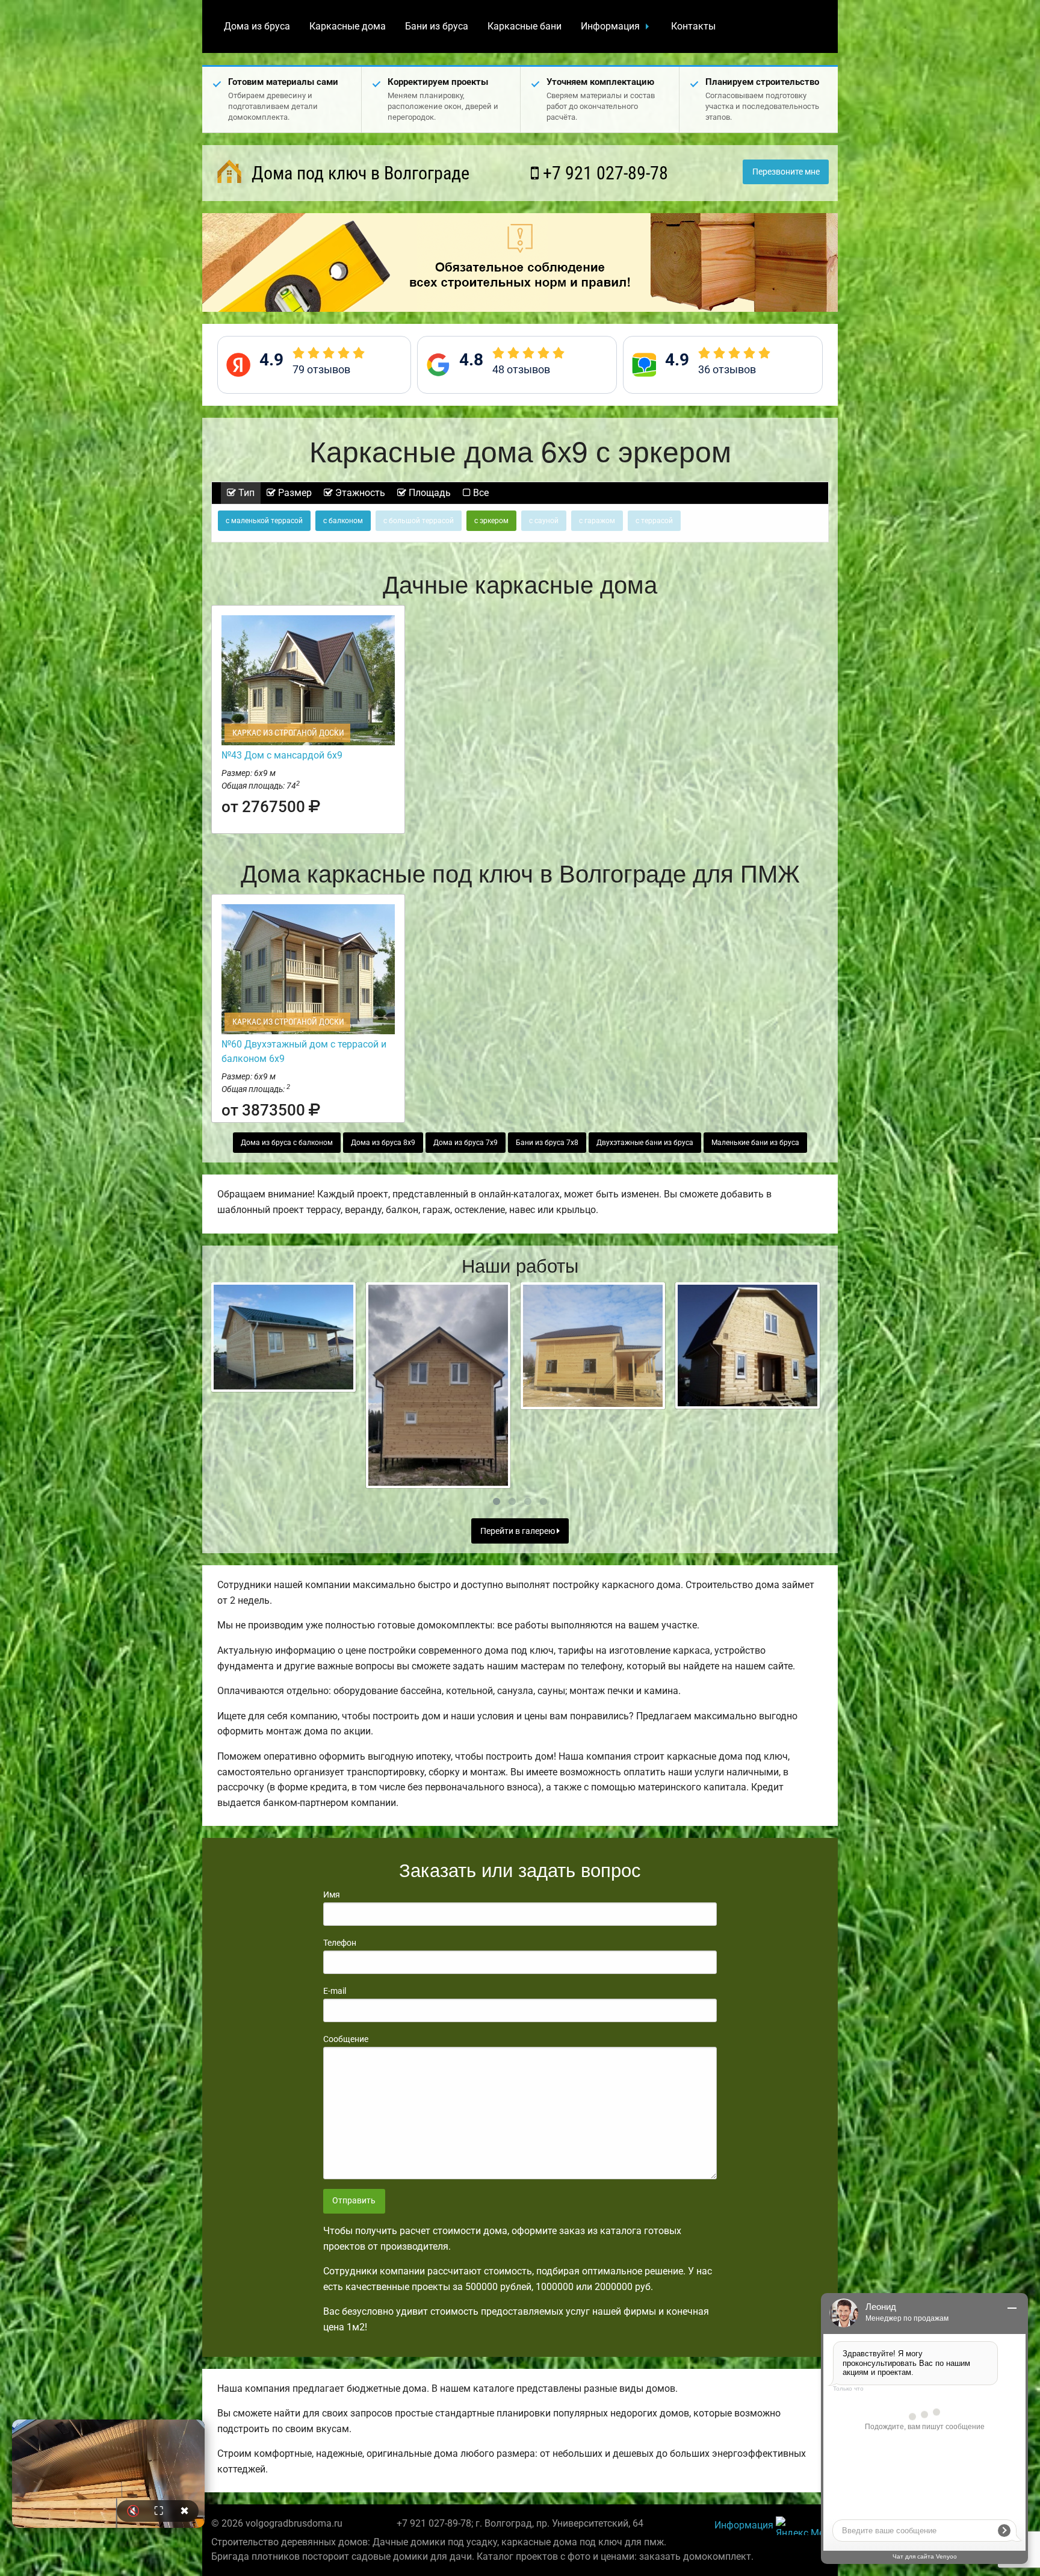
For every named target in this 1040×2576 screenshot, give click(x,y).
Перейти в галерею (518, 1531)
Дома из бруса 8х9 (383, 1143)
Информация (610, 26)
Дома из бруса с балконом (287, 1143)
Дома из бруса (257, 26)
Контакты (693, 26)
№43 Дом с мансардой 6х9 (282, 755)
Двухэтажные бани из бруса (645, 1143)
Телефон (340, 1943)
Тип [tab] (245, 493)
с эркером (491, 521)
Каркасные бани (525, 26)
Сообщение (346, 2039)
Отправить (354, 2201)
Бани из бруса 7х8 (547, 1143)
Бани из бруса (437, 26)
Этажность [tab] (359, 493)
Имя (332, 1895)
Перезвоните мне (786, 172)
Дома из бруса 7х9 (466, 1143)
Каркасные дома (348, 26)
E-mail (335, 1991)
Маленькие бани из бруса (755, 1143)
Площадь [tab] (429, 493)
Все (480, 493)
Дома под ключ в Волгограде (358, 173)
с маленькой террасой (264, 521)
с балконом (343, 521)
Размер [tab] (294, 493)
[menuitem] (257, 26)
